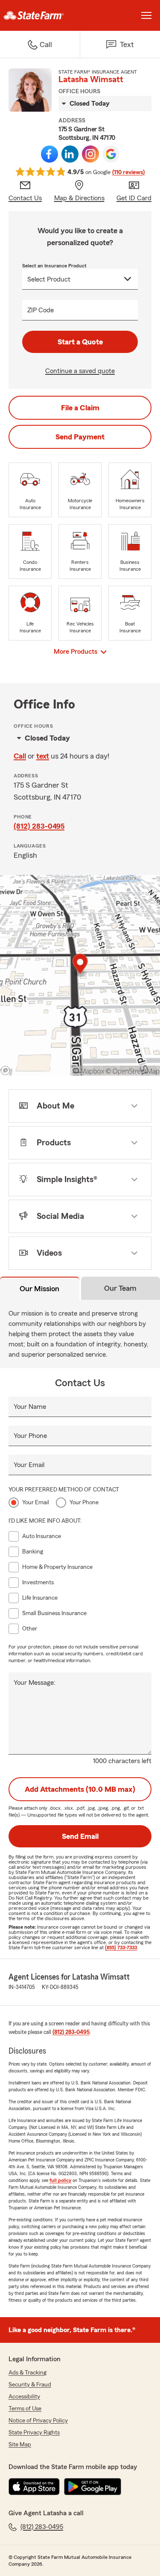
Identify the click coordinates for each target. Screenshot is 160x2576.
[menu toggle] (146, 15)
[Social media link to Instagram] (90, 154)
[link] (40, 15)
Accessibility (24, 2397)
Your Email (29, 1465)
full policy (60, 2180)
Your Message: (35, 1683)
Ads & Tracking (28, 2373)
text (43, 756)
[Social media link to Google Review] (111, 154)
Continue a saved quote (80, 371)
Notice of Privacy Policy (38, 2421)
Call (20, 756)
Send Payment (80, 437)
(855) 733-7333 (121, 1948)
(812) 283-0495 (39, 826)
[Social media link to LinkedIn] (70, 154)
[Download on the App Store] (34, 2487)
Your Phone (30, 1436)
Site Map (20, 2445)
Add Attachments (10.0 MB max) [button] (80, 1789)
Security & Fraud (30, 2385)
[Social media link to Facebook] (49, 154)
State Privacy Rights (34, 2433)
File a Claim (80, 408)
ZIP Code (41, 310)
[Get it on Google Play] (93, 2487)
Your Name (30, 1407)
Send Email (80, 1836)
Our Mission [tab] (39, 1289)
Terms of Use (25, 2409)
